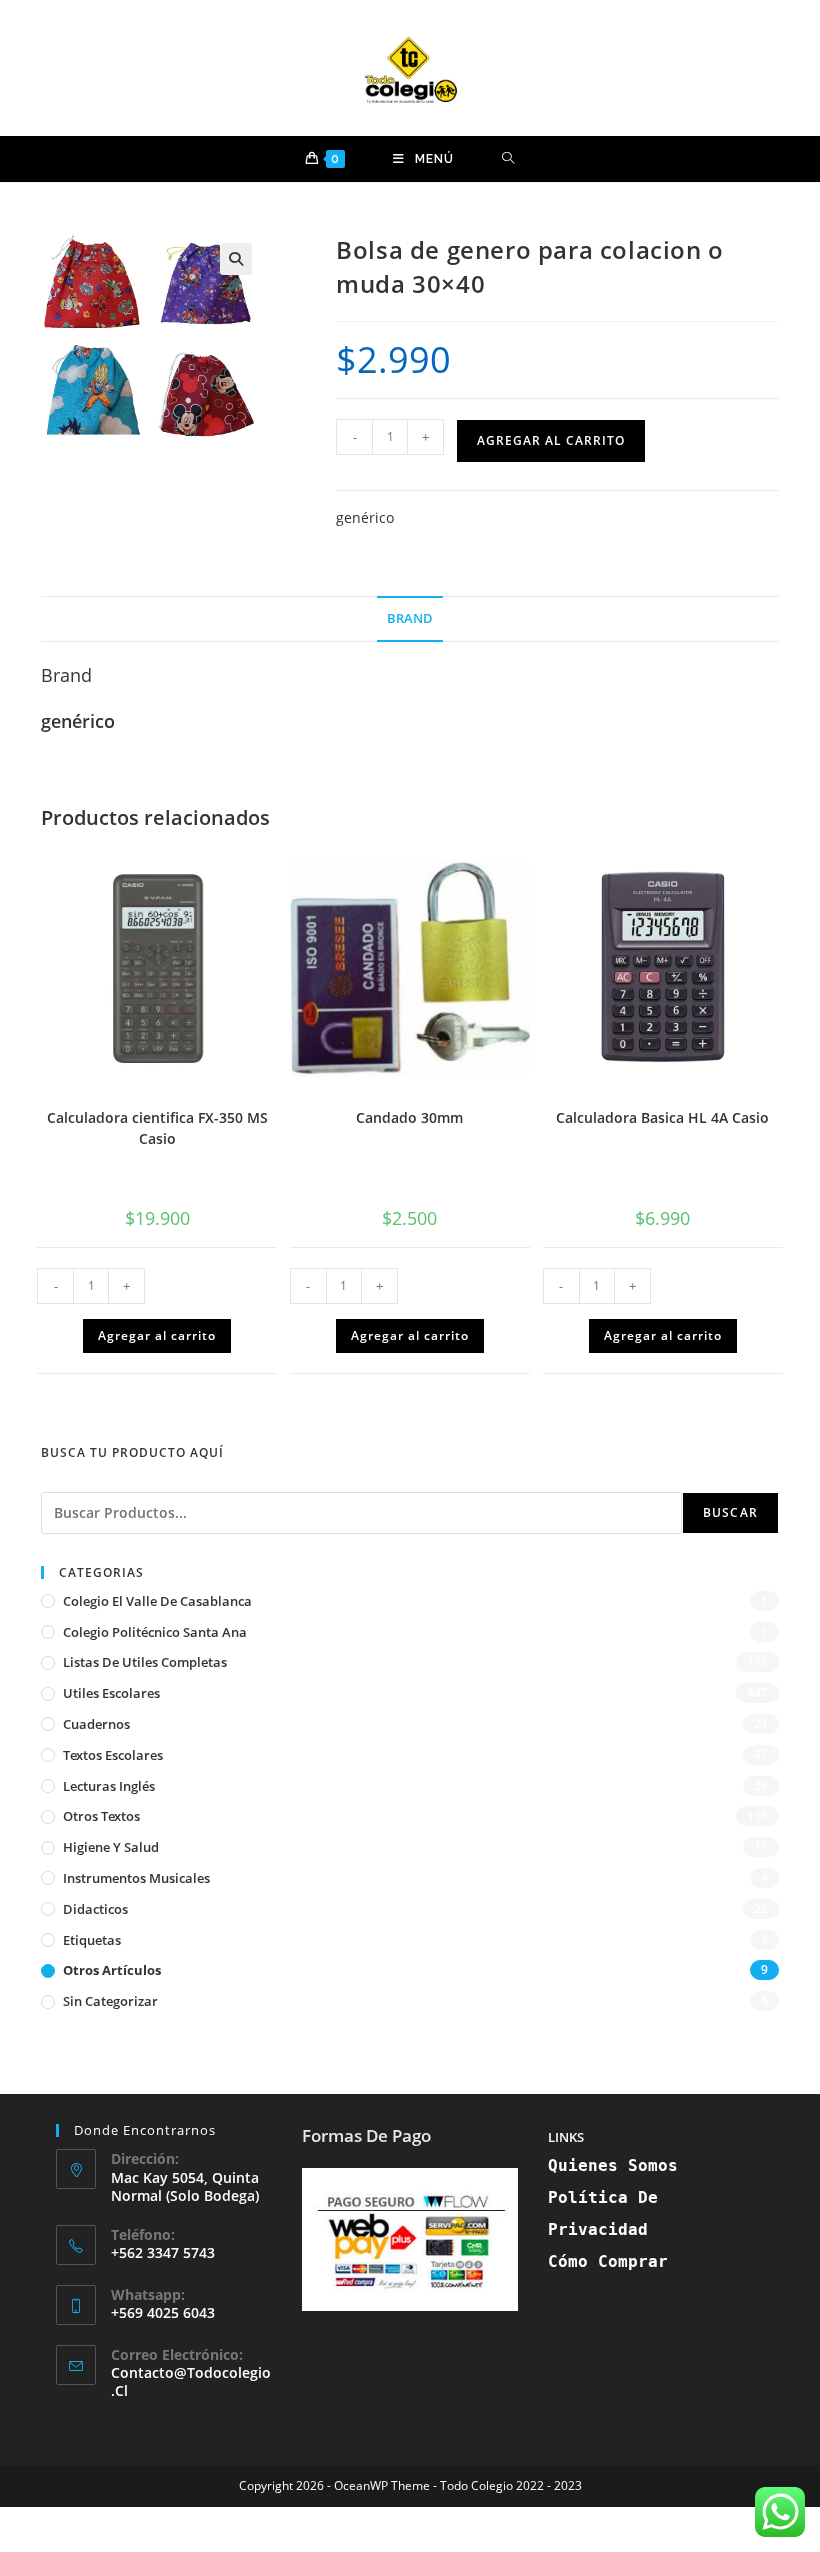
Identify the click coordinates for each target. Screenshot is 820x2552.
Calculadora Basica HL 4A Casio (662, 1117)
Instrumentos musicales (136, 1878)
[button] (236, 259)
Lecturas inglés (109, 1786)
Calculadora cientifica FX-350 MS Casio (157, 1128)
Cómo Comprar (608, 2261)
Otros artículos (112, 1970)
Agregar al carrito (551, 440)
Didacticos (95, 1909)
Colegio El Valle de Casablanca (157, 1601)
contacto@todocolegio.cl (191, 2381)
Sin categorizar (110, 2001)
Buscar (730, 1512)
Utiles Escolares (111, 1693)
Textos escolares (113, 1755)
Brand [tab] (410, 618)
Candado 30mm (409, 1117)
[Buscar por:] (508, 159)
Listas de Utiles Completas (145, 1662)
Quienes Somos (613, 2165)
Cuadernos (96, 1724)
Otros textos (101, 1816)
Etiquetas (92, 1940)
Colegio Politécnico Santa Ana (155, 1632)
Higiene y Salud (111, 1847)
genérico (365, 517)
